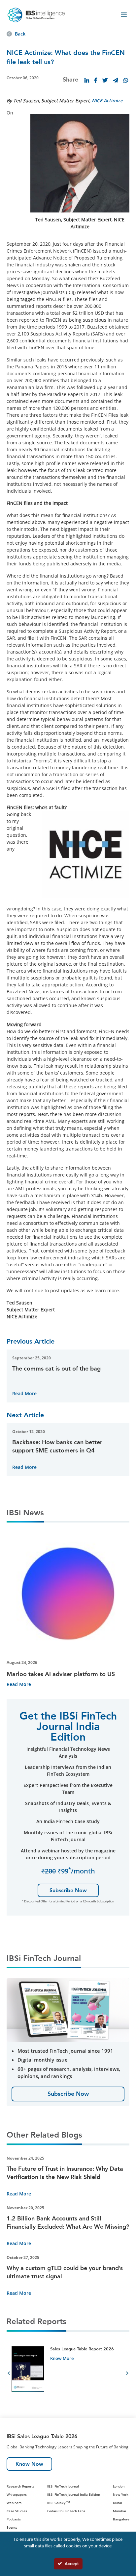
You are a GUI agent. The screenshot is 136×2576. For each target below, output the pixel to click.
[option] (68, 2374)
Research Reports (20, 2486)
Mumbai (119, 2511)
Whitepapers (17, 2494)
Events (12, 2527)
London (119, 2486)
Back (20, 34)
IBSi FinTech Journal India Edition (74, 2494)
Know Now (29, 2464)
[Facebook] (96, 80)
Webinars (14, 2503)
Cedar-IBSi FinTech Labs (66, 2511)
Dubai (118, 2503)
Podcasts (14, 2519)
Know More (62, 2358)
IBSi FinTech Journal (63, 2486)
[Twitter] (105, 80)
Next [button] (127, 2374)
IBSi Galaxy (59, 2503)
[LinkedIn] (87, 80)
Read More (24, 1393)
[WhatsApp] (126, 80)
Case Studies (17, 2511)
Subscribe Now (68, 1890)
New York (121, 2494)
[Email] (116, 80)
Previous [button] (9, 2374)
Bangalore (121, 2519)
